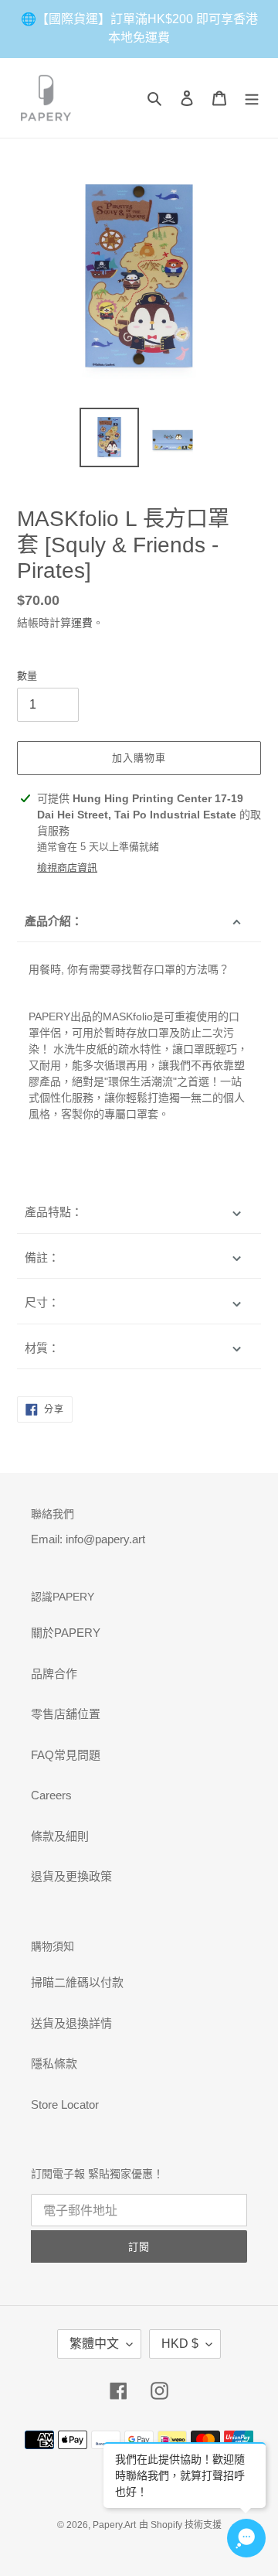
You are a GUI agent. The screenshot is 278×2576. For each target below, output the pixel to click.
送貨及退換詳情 (71, 2023)
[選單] (252, 98)
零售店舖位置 (66, 1714)
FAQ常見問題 (66, 1755)
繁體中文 (94, 2344)
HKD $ (180, 2344)
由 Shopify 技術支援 (180, 2525)
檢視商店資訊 (67, 868)
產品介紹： (58, 921)
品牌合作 (54, 1674)
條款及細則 (60, 1836)
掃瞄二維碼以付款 (77, 1982)
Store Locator (65, 2105)
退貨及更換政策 (71, 1876)
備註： (42, 1257)
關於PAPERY (66, 1633)
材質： (42, 1348)
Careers (51, 1795)
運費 (82, 623)
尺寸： (42, 1302)
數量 (27, 676)
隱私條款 (54, 2064)
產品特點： (54, 1212)
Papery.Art (114, 2525)
